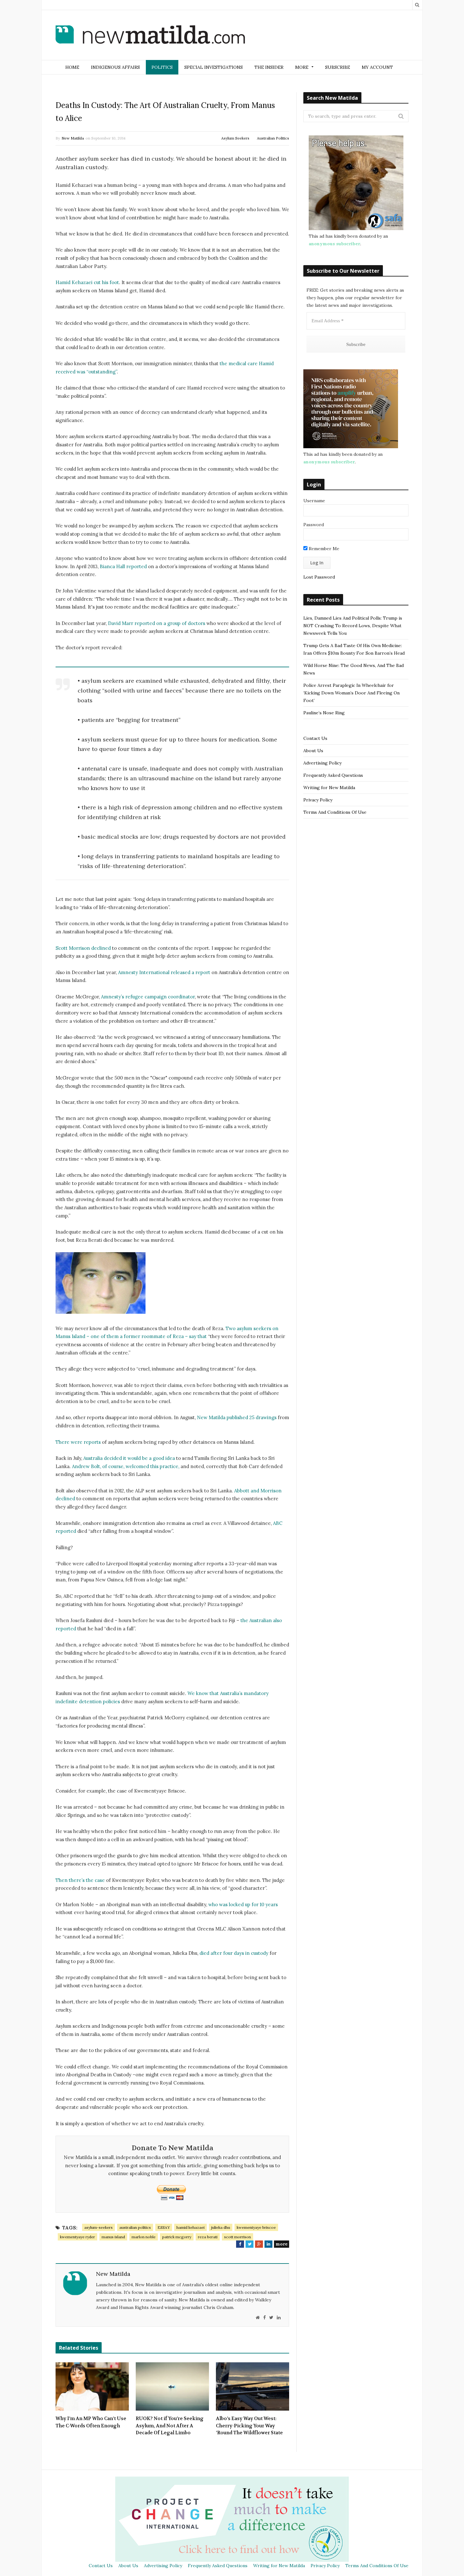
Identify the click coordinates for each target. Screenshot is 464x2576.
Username (314, 501)
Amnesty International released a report (164, 972)
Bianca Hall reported (123, 566)
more (282, 2244)
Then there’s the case (80, 1880)
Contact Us (315, 738)
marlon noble (144, 2237)
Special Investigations (214, 67)
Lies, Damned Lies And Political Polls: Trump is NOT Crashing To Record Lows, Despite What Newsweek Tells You (353, 626)
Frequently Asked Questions (333, 775)
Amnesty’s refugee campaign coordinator (148, 997)
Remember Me (323, 549)
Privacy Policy (318, 800)
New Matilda (73, 138)
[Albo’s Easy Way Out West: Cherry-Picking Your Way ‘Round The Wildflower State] (253, 2387)
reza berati (208, 2237)
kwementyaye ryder (77, 2237)
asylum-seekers (98, 2227)
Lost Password (319, 577)
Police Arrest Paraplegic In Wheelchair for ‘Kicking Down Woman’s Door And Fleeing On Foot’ (351, 693)
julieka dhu (221, 2227)
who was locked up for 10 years (243, 1904)
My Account (377, 67)
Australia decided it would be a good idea (129, 1458)
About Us (313, 751)
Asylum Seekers (235, 138)
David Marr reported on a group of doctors (157, 623)
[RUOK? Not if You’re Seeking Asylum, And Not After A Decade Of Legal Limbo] (172, 2387)
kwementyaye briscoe (256, 2227)
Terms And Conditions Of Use (335, 812)
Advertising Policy (322, 763)
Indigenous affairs (115, 67)
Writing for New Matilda (329, 788)
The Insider (269, 67)
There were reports (78, 1442)
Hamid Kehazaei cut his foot (87, 282)
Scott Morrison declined (83, 948)
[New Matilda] (150, 36)
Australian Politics (273, 138)
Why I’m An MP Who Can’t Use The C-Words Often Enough (91, 2422)
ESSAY (164, 2227)
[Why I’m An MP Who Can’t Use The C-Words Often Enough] (92, 2387)
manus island (113, 2237)
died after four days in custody (234, 1953)
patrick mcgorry (177, 2237)
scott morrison (238, 2237)
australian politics (135, 2227)
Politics (162, 67)
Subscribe (338, 67)
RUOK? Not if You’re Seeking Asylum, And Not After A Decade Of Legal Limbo (170, 2426)
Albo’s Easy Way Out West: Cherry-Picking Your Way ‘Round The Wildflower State (249, 2426)
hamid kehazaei (190, 2227)
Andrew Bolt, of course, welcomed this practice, (126, 1466)
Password (314, 525)
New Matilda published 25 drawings (237, 1417)
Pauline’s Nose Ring (324, 713)
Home (72, 67)
